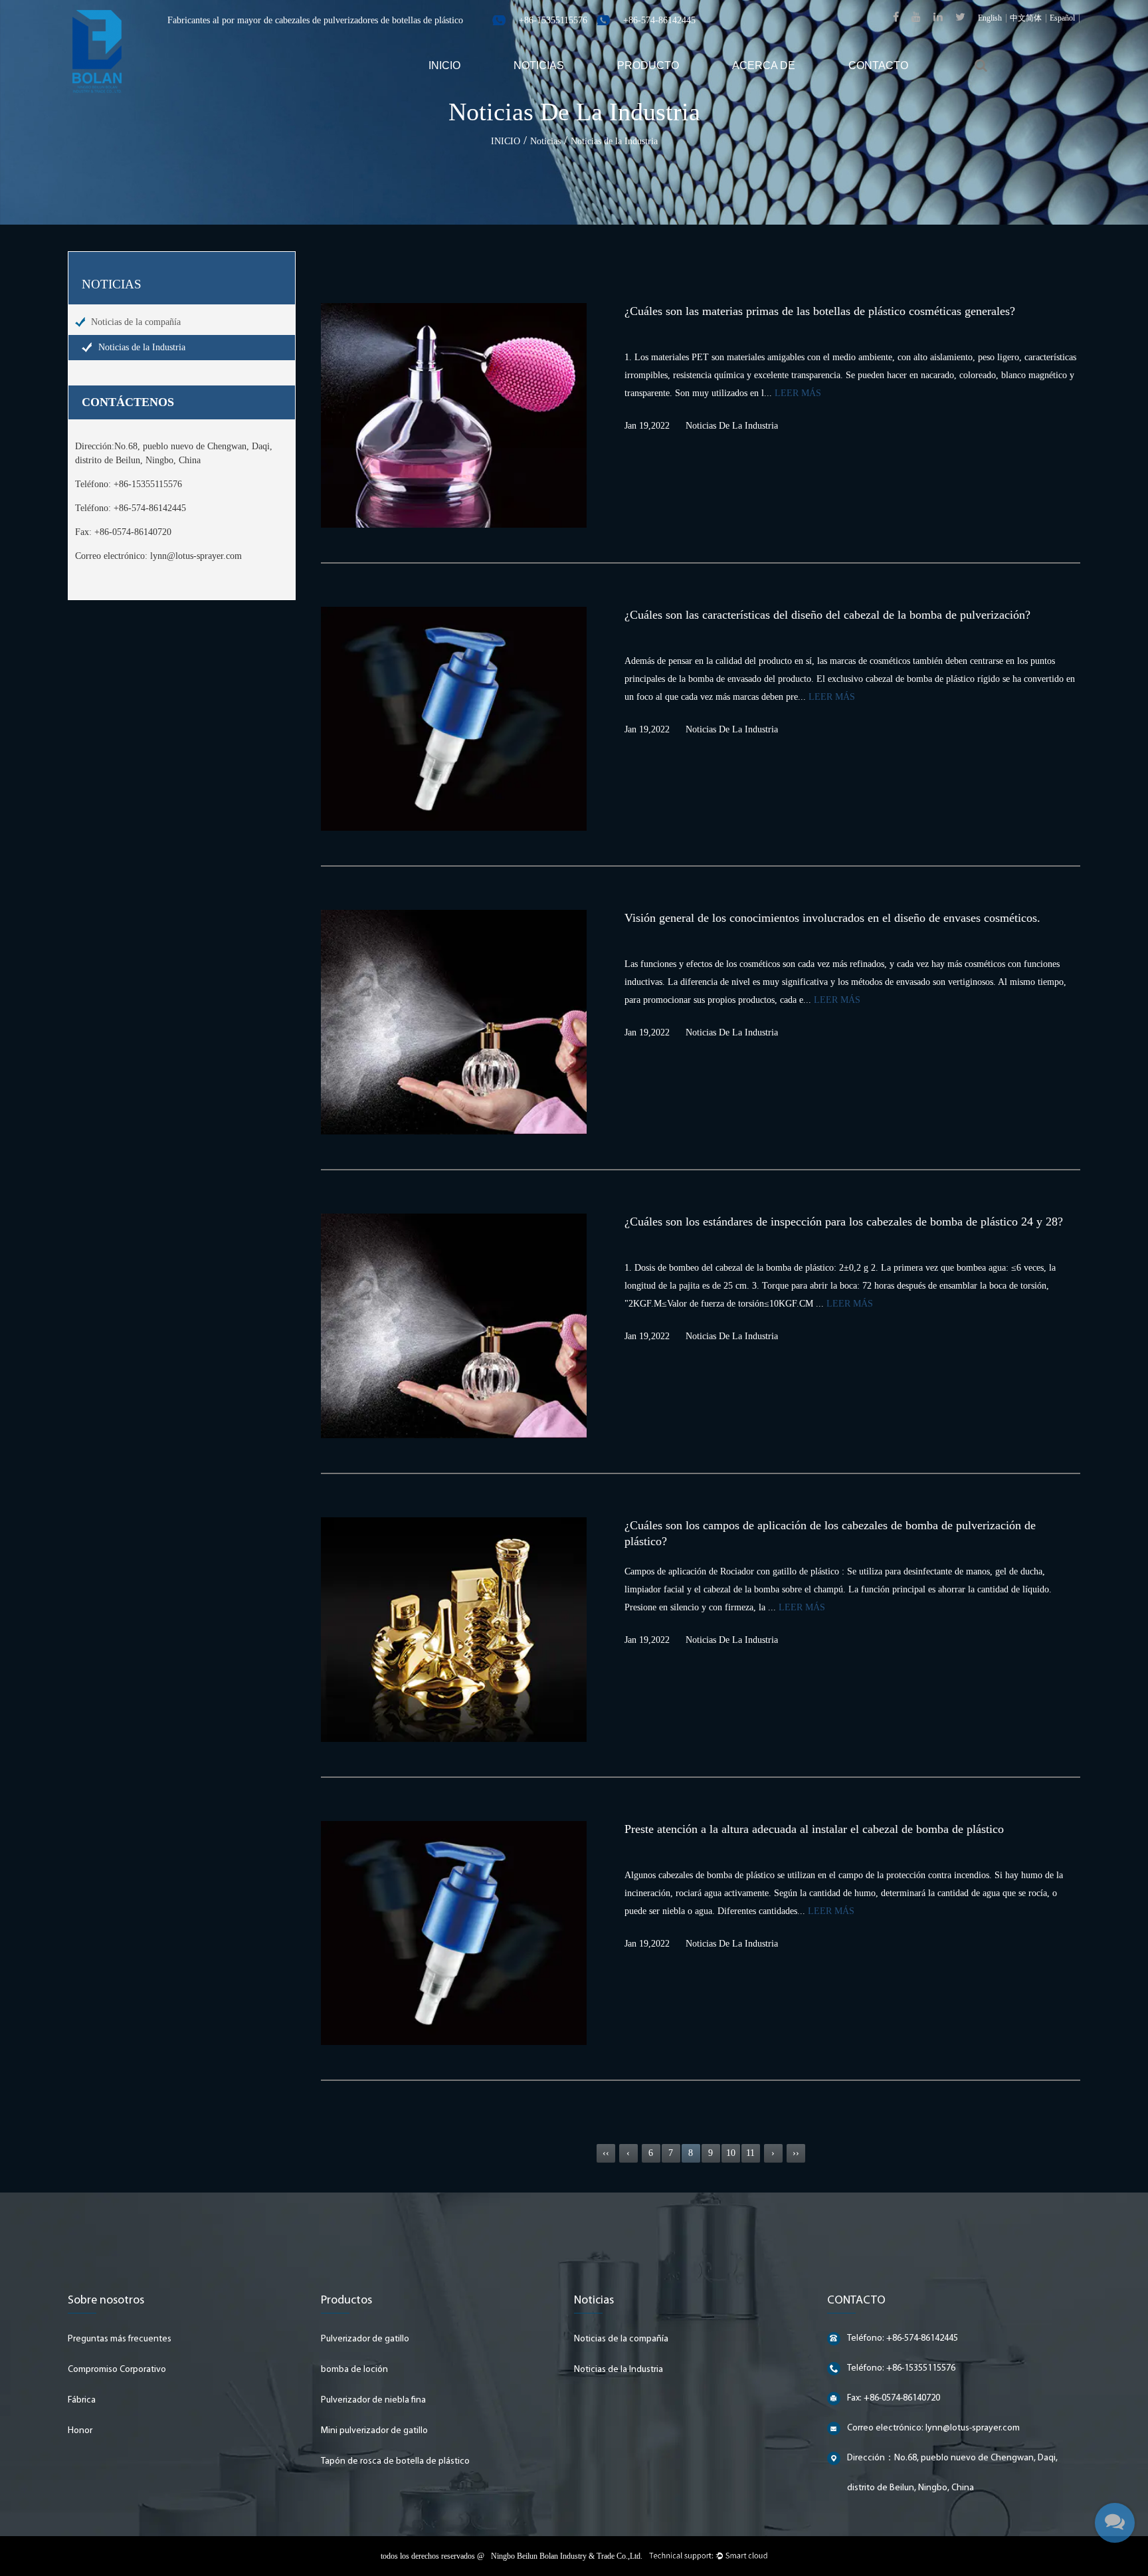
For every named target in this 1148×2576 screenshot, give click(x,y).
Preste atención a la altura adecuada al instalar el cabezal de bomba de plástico (814, 1829)
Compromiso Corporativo (117, 2370)
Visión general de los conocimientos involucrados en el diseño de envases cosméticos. (832, 918)
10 (731, 2153)
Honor (80, 2431)
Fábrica (82, 2400)
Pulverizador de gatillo (365, 2339)
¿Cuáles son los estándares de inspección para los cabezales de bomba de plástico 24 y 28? (844, 1222)
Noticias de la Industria (142, 347)
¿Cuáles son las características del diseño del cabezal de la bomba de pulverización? (827, 615)
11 (750, 2153)
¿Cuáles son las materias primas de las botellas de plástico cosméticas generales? (820, 311)
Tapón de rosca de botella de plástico (395, 2461)
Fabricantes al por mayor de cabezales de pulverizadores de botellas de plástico (315, 20)
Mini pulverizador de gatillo (374, 2431)
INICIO (444, 65)
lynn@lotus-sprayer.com (196, 556)
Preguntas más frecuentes (120, 2339)
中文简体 (1026, 18)
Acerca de (764, 65)
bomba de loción (354, 2370)
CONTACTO (878, 65)
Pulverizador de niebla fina (373, 2400)
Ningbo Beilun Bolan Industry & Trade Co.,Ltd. (567, 2556)
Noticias (539, 65)
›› (796, 2153)
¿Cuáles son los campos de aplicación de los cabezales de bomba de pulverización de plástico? (830, 1533)
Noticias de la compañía (136, 322)
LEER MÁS (798, 393)
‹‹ (606, 2153)
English (990, 18)
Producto (648, 65)
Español (1062, 18)
